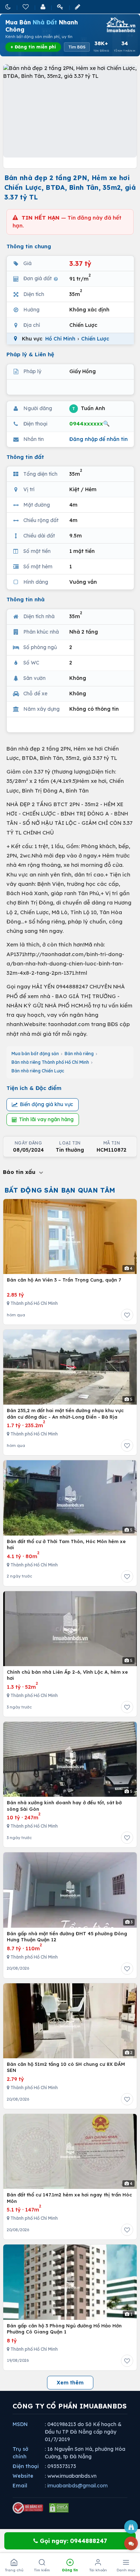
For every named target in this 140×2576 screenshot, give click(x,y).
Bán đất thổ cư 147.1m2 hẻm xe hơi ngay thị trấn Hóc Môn (69, 2198)
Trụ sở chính (20, 2453)
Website (23, 2476)
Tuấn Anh (89, 408)
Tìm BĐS (77, 47)
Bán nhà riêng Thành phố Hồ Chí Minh (50, 1062)
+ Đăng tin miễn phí (33, 47)
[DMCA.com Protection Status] (59, 2508)
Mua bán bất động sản (35, 1054)
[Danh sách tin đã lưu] (26, 7)
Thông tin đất (25, 457)
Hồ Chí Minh (60, 339)
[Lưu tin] (127, 1315)
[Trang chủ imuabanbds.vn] (120, 25)
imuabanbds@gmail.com (78, 2486)
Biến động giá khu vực (46, 1104)
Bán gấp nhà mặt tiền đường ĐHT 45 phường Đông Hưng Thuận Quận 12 (67, 1937)
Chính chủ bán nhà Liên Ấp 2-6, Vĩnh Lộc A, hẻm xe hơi (67, 1675)
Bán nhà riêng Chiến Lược (38, 1071)
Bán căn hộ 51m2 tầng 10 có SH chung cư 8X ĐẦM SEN (66, 2067)
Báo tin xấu (20, 1172)
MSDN (20, 2424)
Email (20, 2486)
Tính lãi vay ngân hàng (46, 1119)
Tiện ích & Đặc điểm (34, 1088)
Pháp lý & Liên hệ (30, 354)
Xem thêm (70, 2383)
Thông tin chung (29, 246)
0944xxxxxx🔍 (90, 424)
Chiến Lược (95, 339)
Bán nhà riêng (79, 1054)
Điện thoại (26, 2466)
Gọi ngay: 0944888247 (73, 2541)
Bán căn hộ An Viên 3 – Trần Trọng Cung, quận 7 (64, 1280)
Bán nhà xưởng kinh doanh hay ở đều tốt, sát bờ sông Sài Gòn (64, 1806)
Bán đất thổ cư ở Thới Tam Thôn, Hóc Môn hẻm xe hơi (66, 1545)
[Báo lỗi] (131, 2527)
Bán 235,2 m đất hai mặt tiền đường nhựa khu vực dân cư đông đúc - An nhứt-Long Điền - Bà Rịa (65, 1414)
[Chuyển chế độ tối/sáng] (9, 7)
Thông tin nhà (25, 599)
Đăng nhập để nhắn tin (99, 439)
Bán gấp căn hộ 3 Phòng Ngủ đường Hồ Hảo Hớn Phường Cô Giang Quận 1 (64, 2329)
